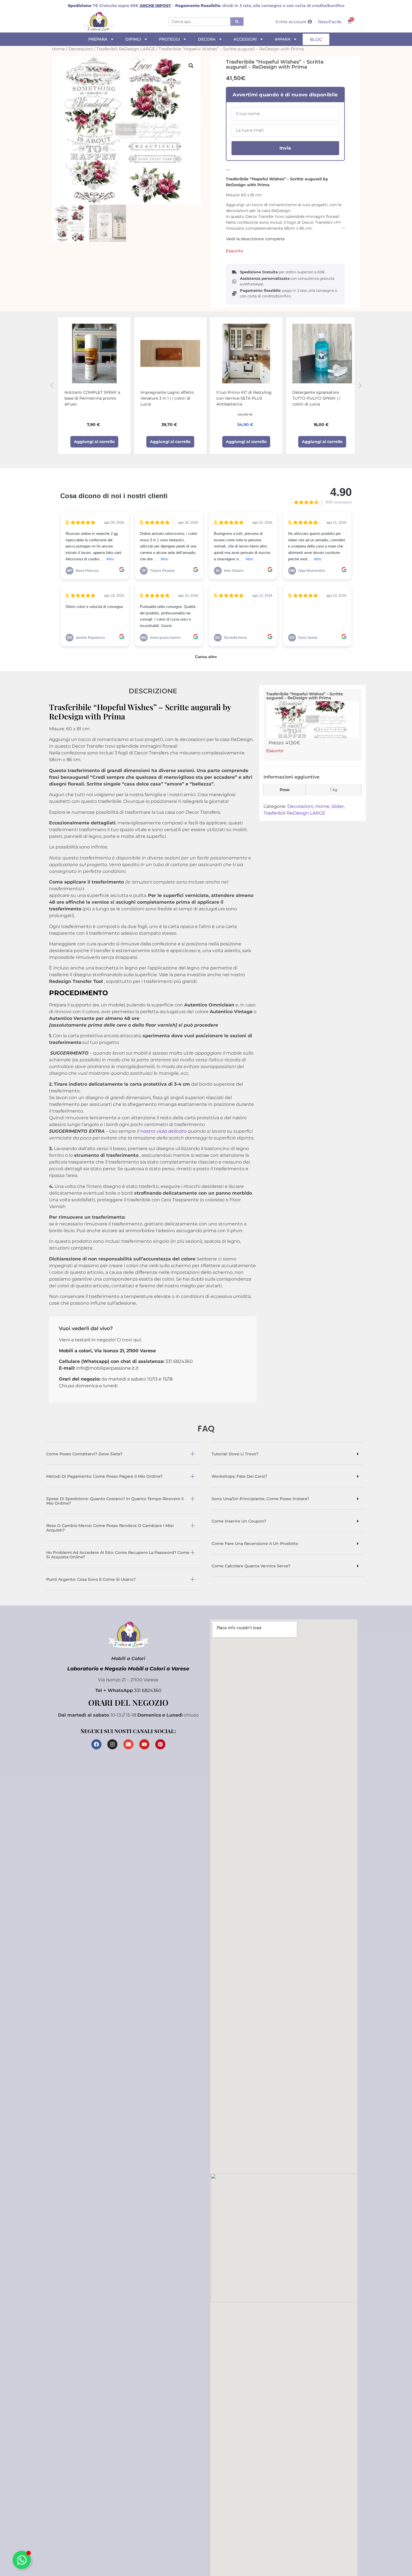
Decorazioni (81, 49)
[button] (191, 66)
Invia (285, 148)
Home (58, 49)
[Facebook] (96, 1744)
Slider (338, 806)
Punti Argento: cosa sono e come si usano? (91, 1579)
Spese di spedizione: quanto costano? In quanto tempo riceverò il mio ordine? (115, 1501)
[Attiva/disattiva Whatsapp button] (22, 2560)
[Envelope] (128, 1744)
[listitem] (94, 386)
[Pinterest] (160, 1744)
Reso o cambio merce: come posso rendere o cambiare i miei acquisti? (110, 1528)
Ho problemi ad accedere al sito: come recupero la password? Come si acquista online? (118, 1555)
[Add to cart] (94, 442)
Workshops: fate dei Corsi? (239, 1476)
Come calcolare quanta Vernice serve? (251, 1566)
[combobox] (200, 22)
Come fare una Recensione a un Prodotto (255, 1544)
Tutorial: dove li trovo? (235, 1454)
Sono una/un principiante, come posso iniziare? (260, 1499)
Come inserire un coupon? (239, 1521)
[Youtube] (144, 1744)
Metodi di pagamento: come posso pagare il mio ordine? (104, 1476)
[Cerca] (237, 22)
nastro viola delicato (164, 1131)
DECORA (207, 39)
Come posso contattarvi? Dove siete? (84, 1454)
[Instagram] (112, 1744)
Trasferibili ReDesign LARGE (126, 49)
